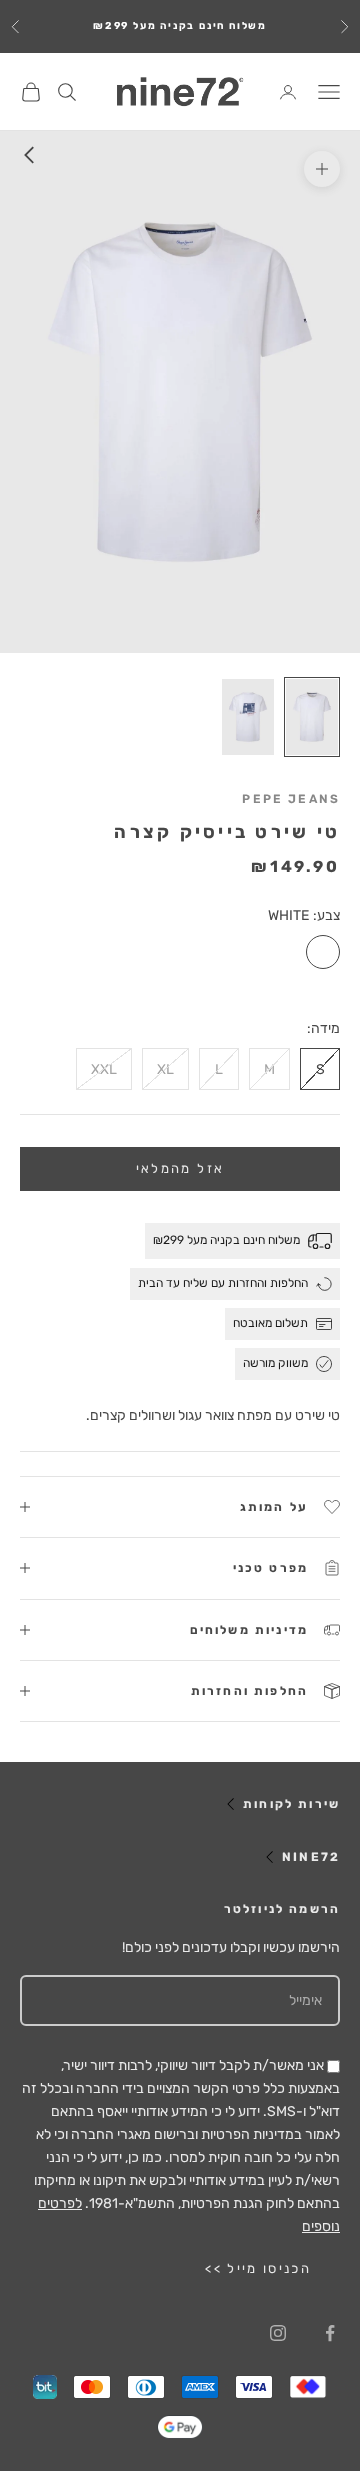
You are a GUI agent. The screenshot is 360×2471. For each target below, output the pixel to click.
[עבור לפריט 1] (312, 717)
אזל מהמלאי (180, 1168)
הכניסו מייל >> (258, 2268)
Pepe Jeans (291, 799)
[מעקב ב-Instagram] (278, 2333)
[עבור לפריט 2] (248, 717)
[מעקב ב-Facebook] (330, 2333)
